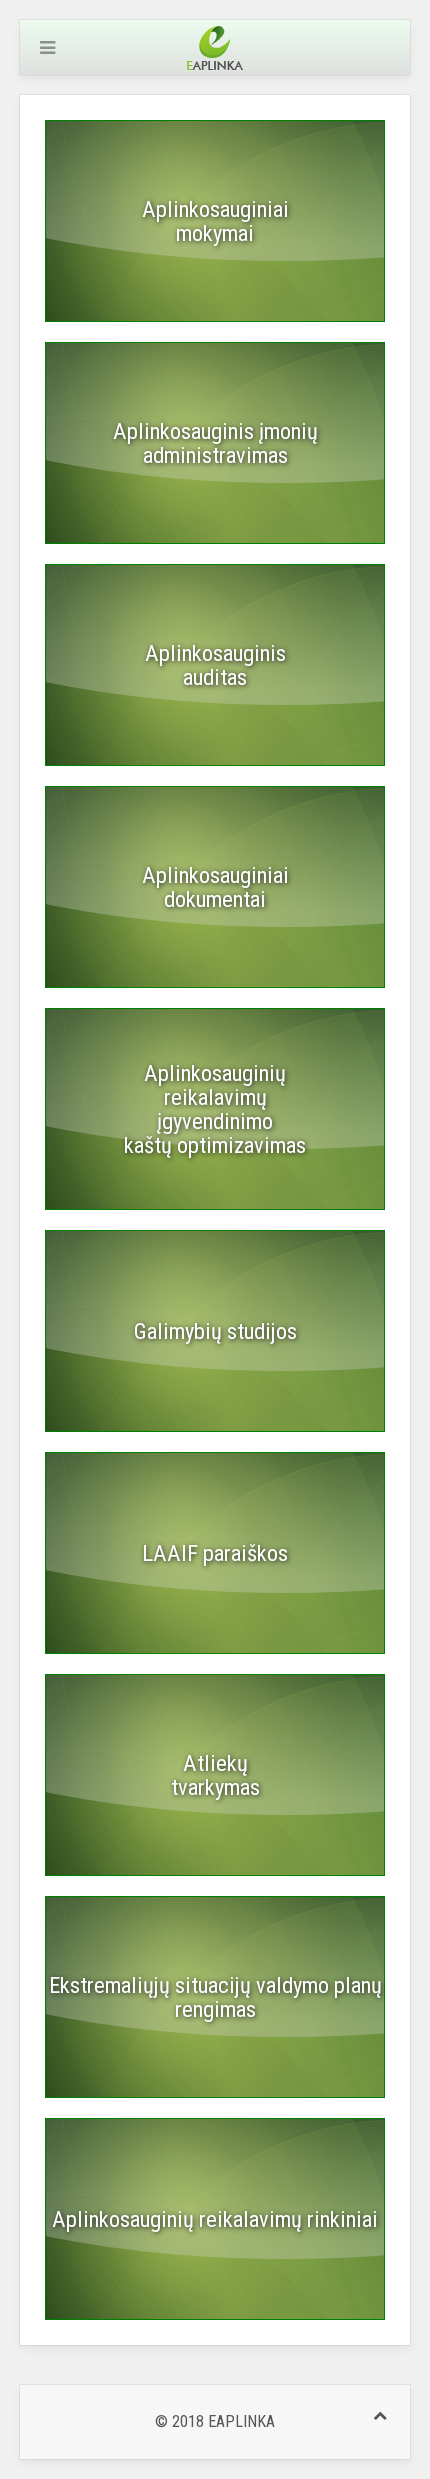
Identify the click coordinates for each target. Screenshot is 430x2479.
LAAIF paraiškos (215, 1553)
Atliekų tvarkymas (215, 1775)
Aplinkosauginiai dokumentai (215, 887)
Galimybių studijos (215, 1331)
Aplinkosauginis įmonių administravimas (215, 443)
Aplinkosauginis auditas (215, 665)
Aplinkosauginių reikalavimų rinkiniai (215, 2219)
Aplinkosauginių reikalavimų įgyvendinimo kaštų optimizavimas (215, 1109)
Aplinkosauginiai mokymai (215, 221)
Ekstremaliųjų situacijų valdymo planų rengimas (215, 1997)
